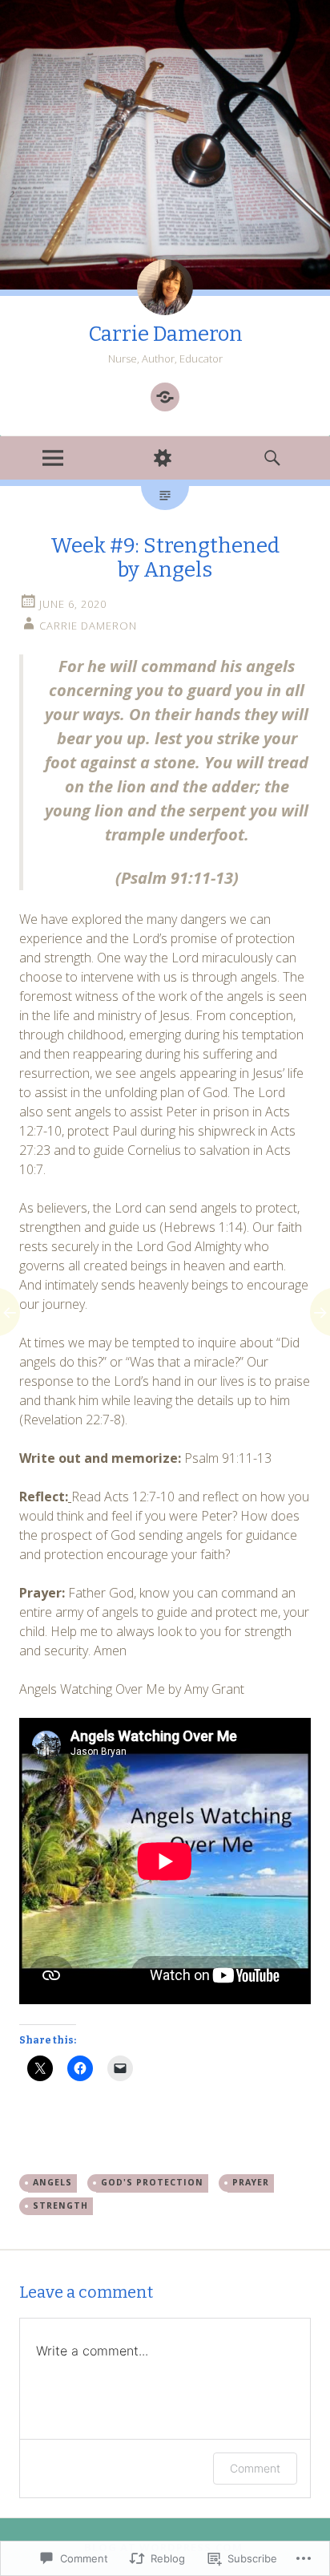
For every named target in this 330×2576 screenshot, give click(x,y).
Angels (52, 2182)
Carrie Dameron (165, 334)
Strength (60, 2205)
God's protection (152, 2182)
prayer (251, 2182)
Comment (255, 2468)
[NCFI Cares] (165, 397)
